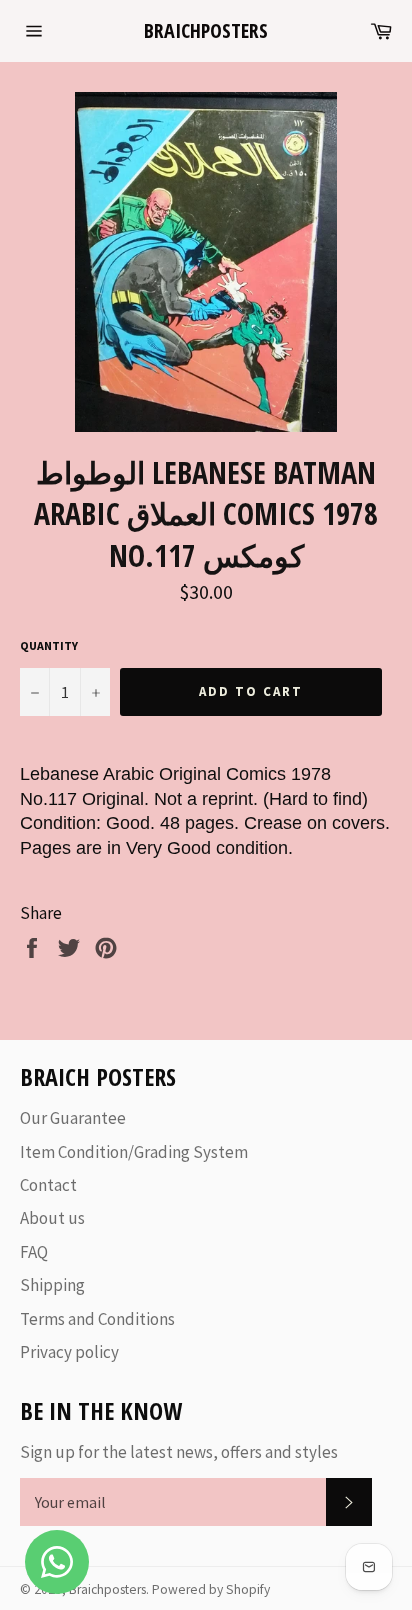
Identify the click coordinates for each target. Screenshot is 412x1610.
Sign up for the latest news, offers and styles (179, 1452)
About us (52, 1218)
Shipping (52, 1285)
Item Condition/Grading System (134, 1152)
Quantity (49, 645)
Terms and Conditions (97, 1319)
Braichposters (206, 30)
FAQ (34, 1252)
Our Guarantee (73, 1118)
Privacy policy (69, 1352)
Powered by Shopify (211, 1589)
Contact (48, 1185)
